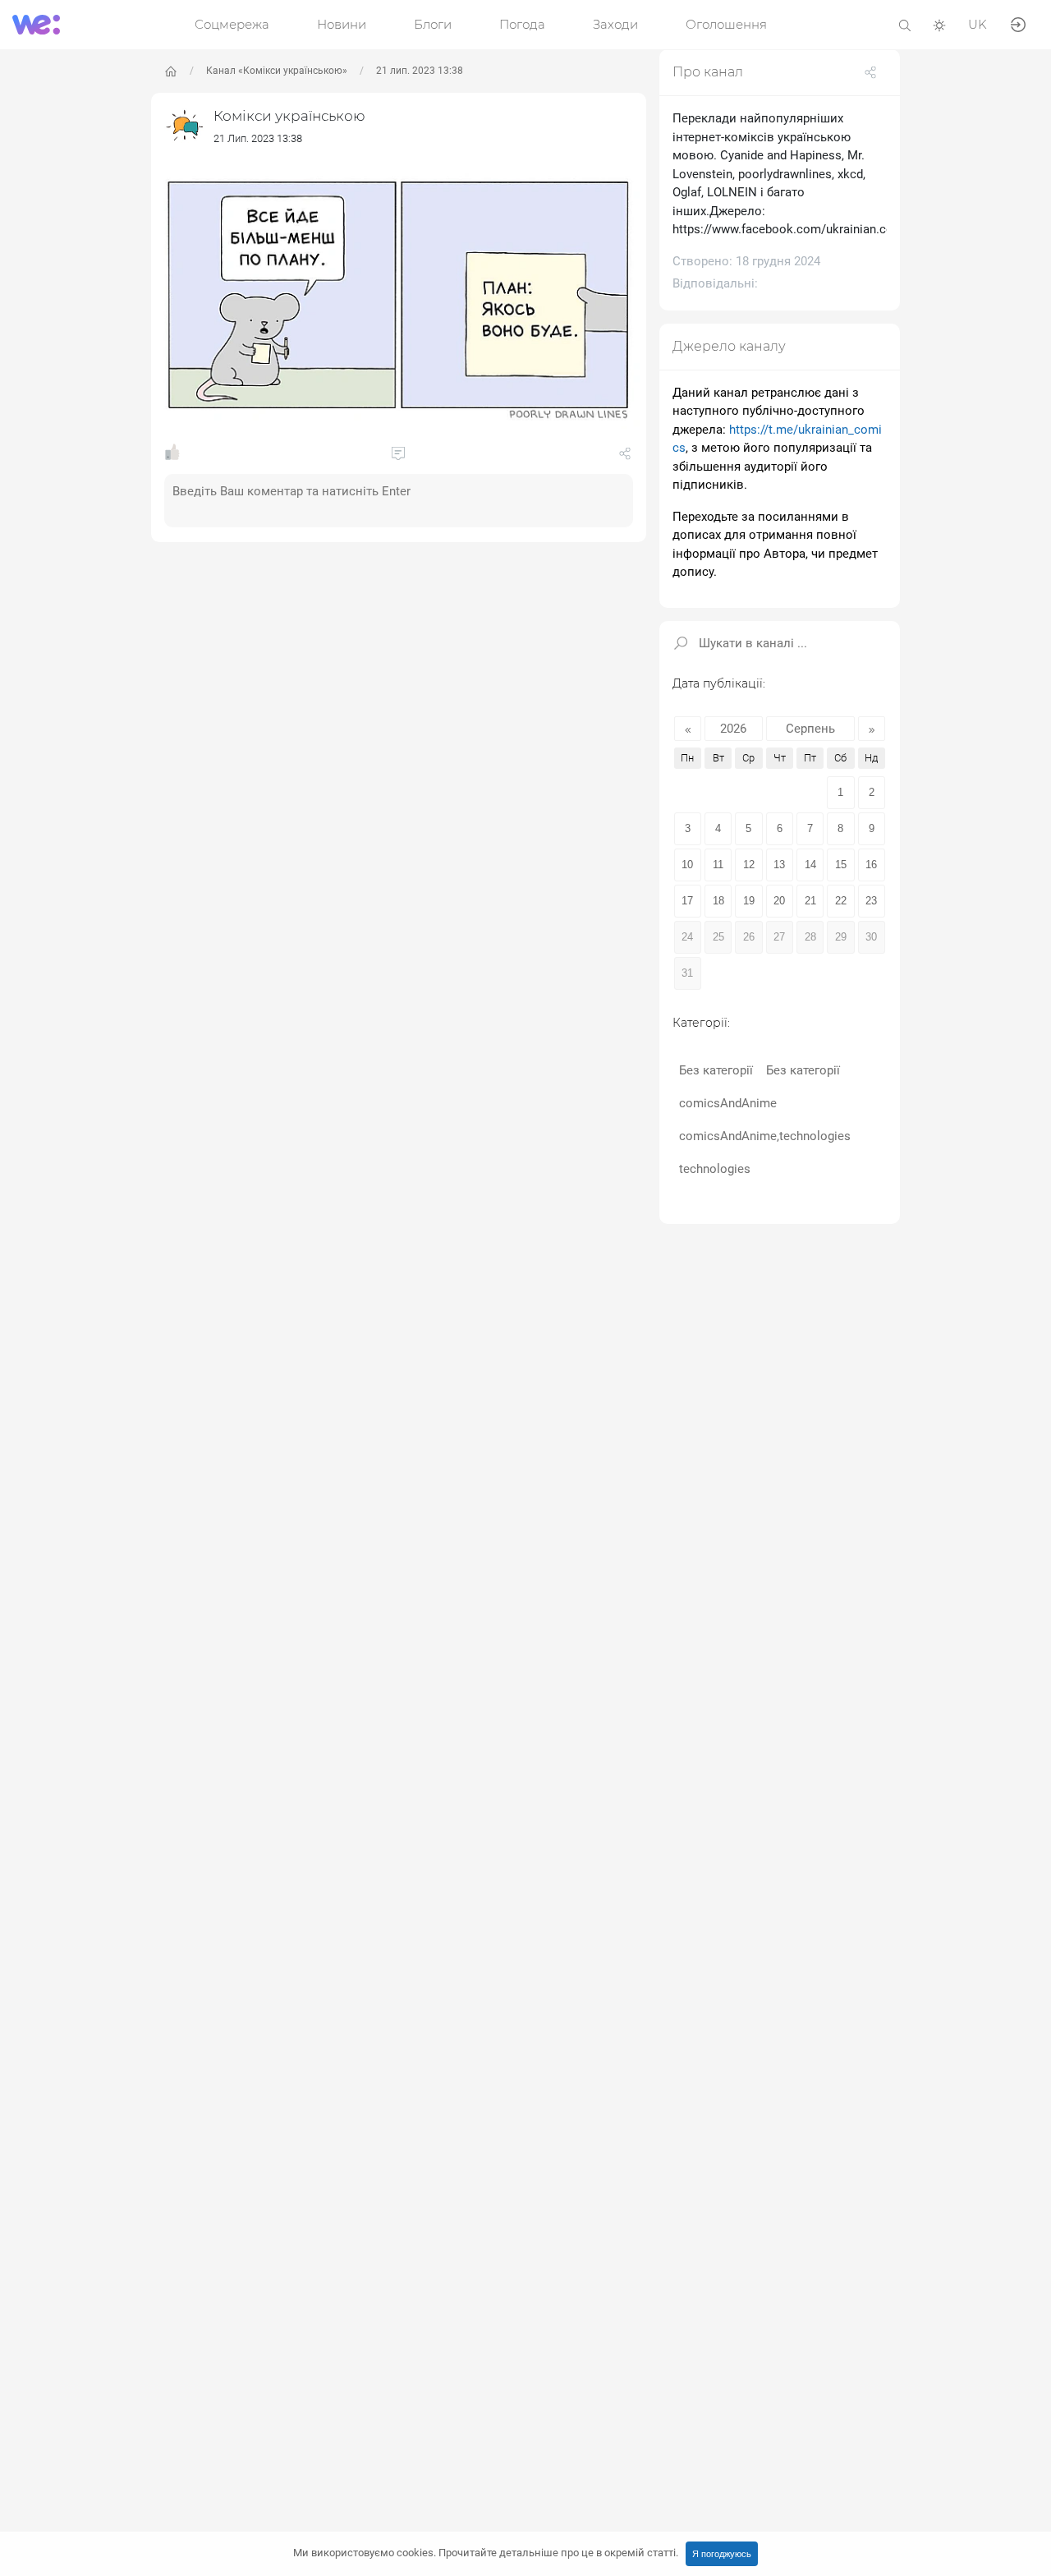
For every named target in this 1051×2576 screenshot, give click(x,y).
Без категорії (716, 1070)
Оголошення (726, 24)
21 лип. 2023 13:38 (420, 71)
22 (841, 901)
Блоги (433, 24)
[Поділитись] (625, 457)
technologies (715, 1169)
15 (841, 865)
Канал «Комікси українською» (277, 71)
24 (687, 937)
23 (871, 901)
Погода (522, 24)
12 (749, 865)
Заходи (615, 24)
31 (687, 973)
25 (718, 937)
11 (718, 865)
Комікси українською (289, 116)
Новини (342, 24)
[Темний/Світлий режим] (939, 24)
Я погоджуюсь (722, 2554)
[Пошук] (905, 24)
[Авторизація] (1018, 23)
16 (871, 865)
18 (718, 901)
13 (779, 865)
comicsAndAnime (728, 1103)
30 (871, 937)
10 (687, 865)
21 (810, 901)
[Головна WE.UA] (171, 71)
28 (810, 937)
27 (779, 937)
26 (749, 937)
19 (749, 901)
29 (841, 937)
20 (779, 901)
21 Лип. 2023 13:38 (258, 138)
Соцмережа (232, 24)
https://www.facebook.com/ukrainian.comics (796, 229)
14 (810, 865)
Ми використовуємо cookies (486, 2553)
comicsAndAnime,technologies (765, 1136)
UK (978, 24)
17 (687, 901)
